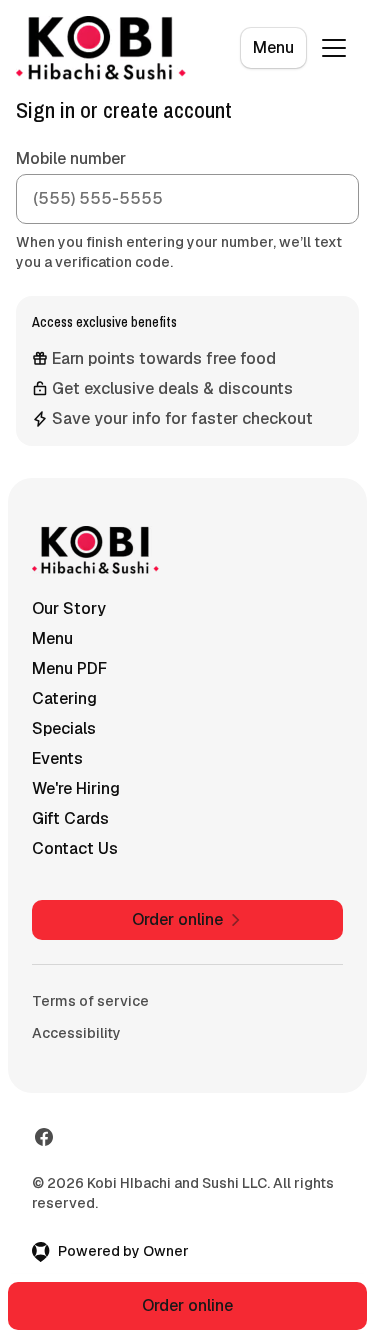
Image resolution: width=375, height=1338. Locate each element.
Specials (64, 728)
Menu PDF (69, 668)
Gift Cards (70, 818)
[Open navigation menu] (334, 48)
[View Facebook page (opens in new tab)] (44, 1137)
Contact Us (75, 848)
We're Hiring (76, 788)
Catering (64, 698)
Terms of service (90, 1001)
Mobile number (71, 158)
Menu (273, 47)
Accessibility (76, 1033)
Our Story (69, 608)
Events (57, 758)
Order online (187, 1305)
